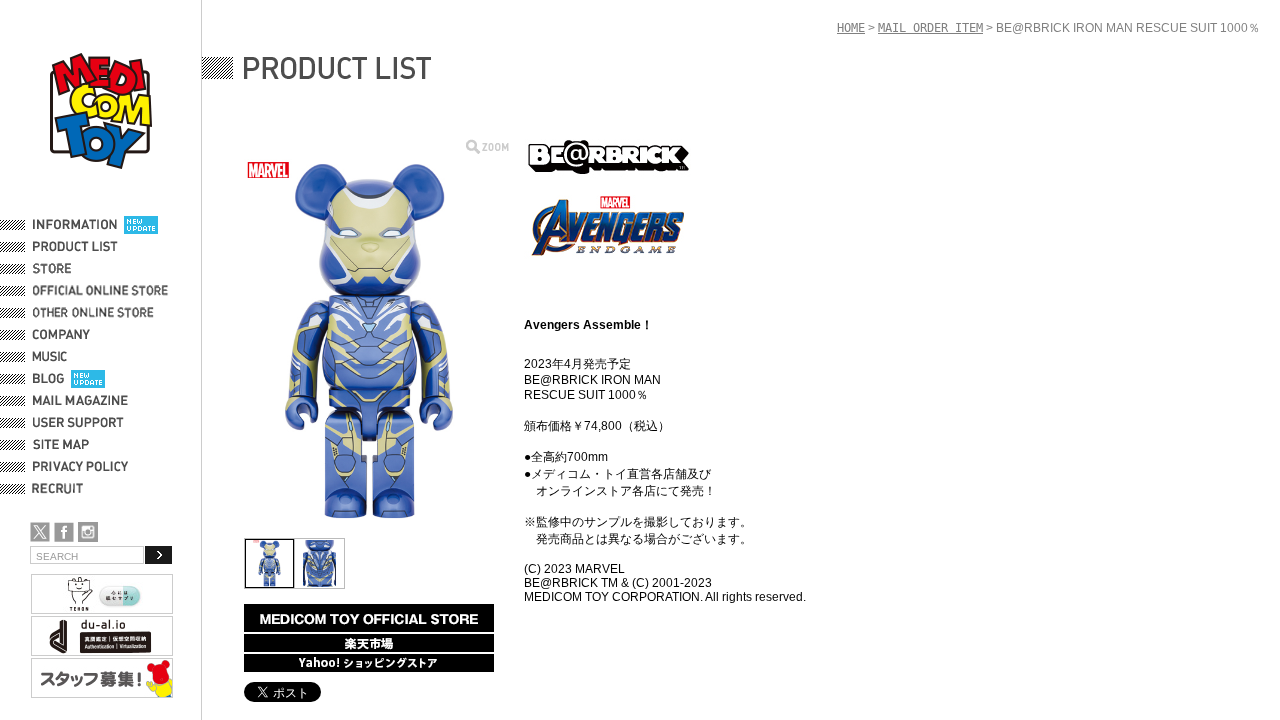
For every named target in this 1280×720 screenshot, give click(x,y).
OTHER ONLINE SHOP (95, 313)
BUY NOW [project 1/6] (369, 618)
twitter (40, 532)
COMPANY (61, 335)
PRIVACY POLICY (80, 467)
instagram (88, 532)
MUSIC (53, 357)
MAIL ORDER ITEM (930, 28)
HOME (851, 28)
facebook (64, 532)
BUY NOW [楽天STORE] (369, 643)
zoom (487, 146)
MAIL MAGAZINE (80, 401)
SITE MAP (61, 445)
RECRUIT (61, 489)
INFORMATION (75, 225)
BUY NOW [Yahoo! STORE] (369, 663)
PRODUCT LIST (75, 247)
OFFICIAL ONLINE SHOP (102, 291)
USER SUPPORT (78, 423)
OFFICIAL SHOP (77, 269)
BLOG (48, 379)
